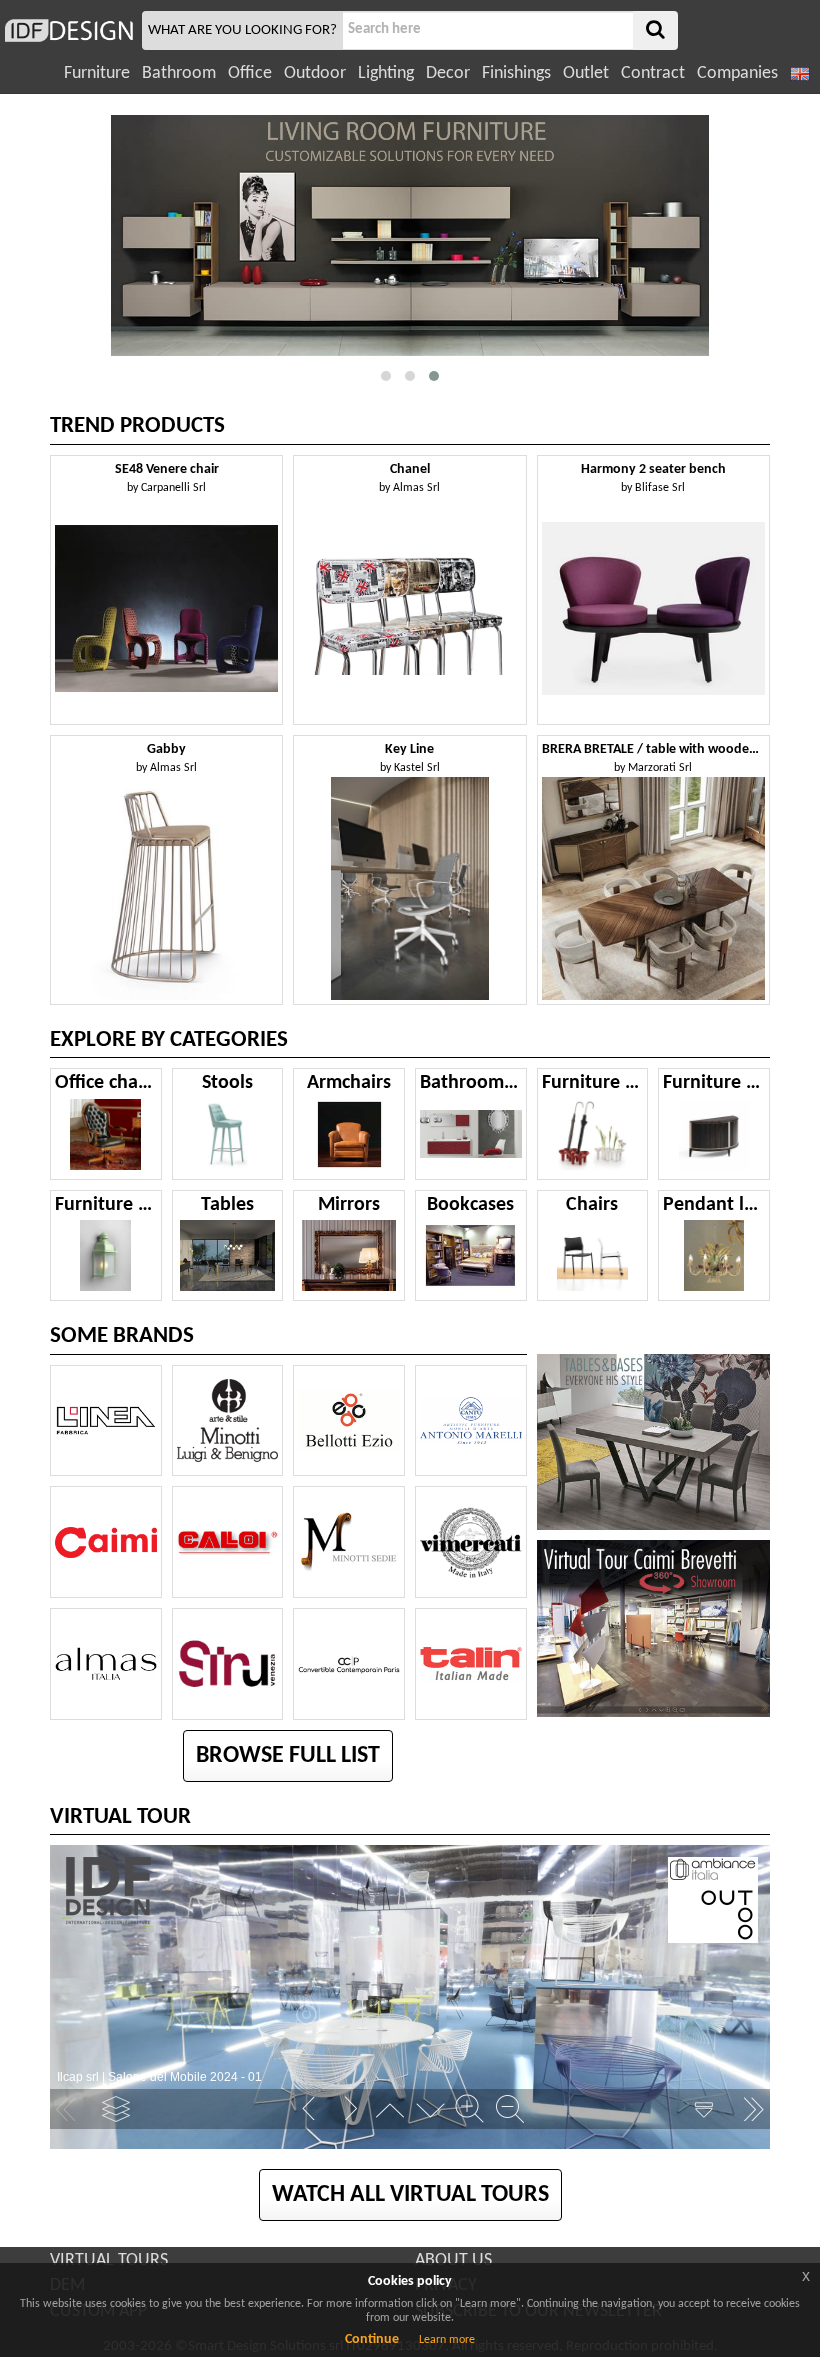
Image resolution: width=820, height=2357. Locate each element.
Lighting (386, 73)
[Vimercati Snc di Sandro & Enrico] (471, 1542)
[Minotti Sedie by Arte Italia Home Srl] (349, 1542)
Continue (372, 2339)
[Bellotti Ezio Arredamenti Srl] (349, 1421)
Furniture (97, 73)
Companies (737, 73)
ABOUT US (453, 2260)
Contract (653, 73)
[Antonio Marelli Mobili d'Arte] (471, 1421)
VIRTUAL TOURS (109, 2260)
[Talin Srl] (471, 1664)
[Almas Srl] (106, 1664)
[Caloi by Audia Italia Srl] (228, 1542)
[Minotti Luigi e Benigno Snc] (228, 1421)
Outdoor (315, 73)
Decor (448, 73)
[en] (802, 73)
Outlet (586, 73)
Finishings (516, 73)
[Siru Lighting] (228, 1664)
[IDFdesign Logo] (68, 30)
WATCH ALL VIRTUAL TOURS (410, 2195)
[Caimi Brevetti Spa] (106, 1542)
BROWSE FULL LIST (288, 1756)
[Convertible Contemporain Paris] (349, 1664)
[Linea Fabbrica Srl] (106, 1421)
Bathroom (179, 73)
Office (250, 73)
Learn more (447, 2340)
